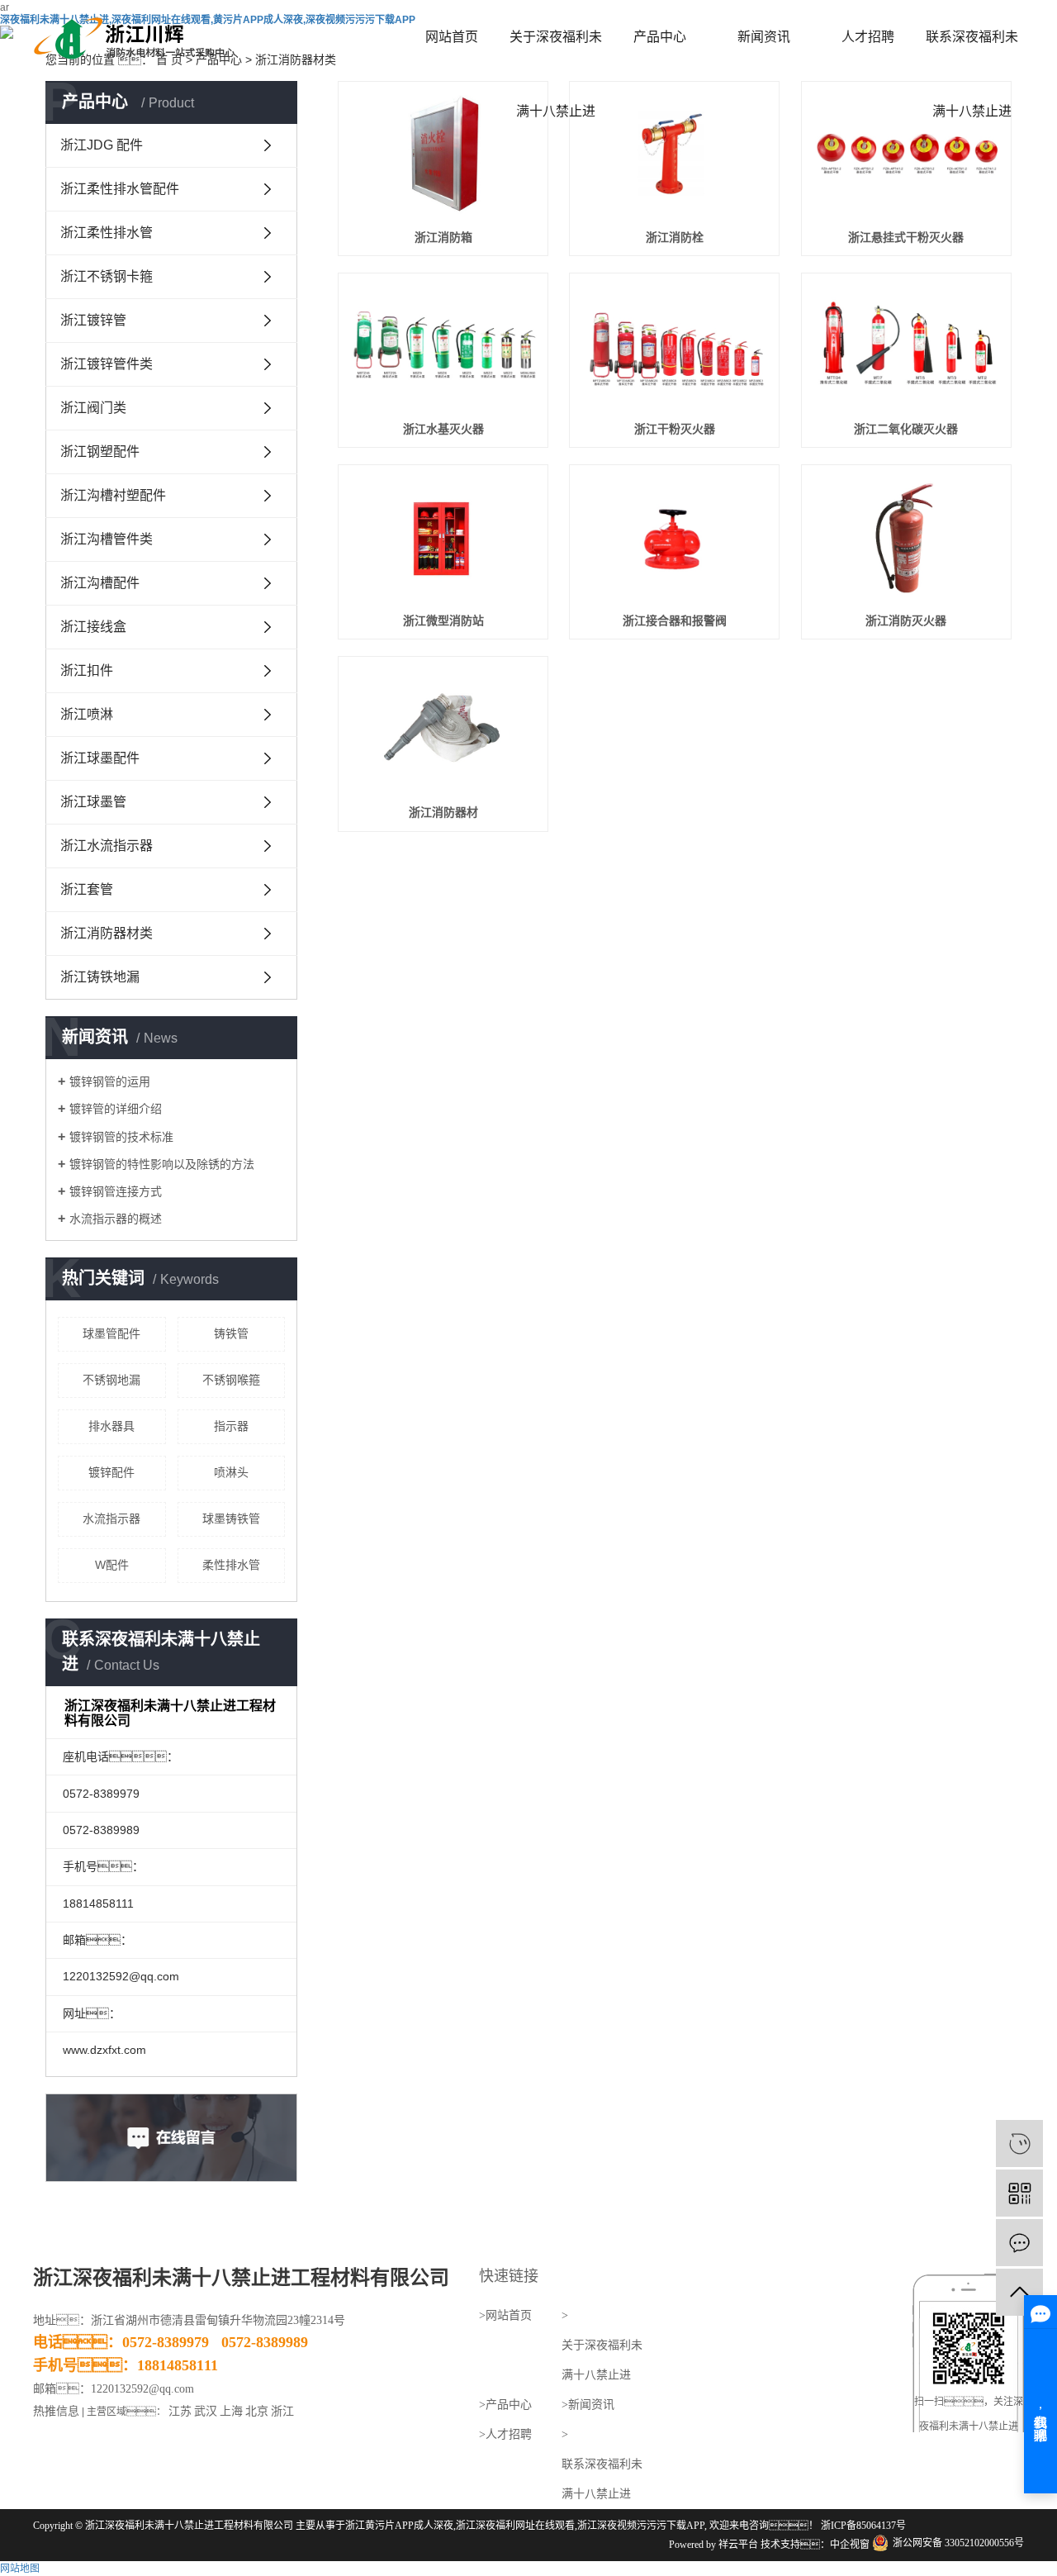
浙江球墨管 (93, 802)
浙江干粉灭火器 (675, 429)
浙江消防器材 (443, 812)
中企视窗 (850, 2545)
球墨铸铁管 (231, 1519)
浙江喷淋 (87, 714)
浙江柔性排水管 (107, 233)
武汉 (206, 2411)
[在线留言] (1019, 2243)
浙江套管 (87, 889)
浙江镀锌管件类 (107, 364)
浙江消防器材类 (107, 933)
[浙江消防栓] (674, 154)
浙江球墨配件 (100, 758)
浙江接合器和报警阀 (675, 620)
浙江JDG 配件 (102, 145)
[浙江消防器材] (443, 729)
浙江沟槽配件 (100, 583)
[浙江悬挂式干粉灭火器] (906, 154)
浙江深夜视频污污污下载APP (641, 2526)
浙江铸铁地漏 (100, 977)
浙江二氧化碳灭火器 (906, 429)
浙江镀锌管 (93, 320)
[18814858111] (1019, 2143)
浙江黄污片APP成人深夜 (399, 2526)
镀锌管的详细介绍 (116, 1109)
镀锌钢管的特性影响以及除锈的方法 (162, 1164)
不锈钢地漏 (111, 1380)
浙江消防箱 (443, 237)
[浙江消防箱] (443, 154)
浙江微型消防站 (443, 620)
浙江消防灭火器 (906, 620)
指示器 (231, 1426)
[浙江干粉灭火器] (674, 346)
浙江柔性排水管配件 (120, 189)
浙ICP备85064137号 (863, 2526)
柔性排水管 (231, 1565)
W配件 (112, 1565)
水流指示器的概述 (116, 1219)
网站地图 (20, 2569)
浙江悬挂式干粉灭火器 (906, 237)
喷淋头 (231, 1472)
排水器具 (111, 1426)
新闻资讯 (764, 37)
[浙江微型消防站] (443, 537)
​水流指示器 (111, 1519)
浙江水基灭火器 (443, 429)
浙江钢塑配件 (100, 452)
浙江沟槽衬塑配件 (113, 495)
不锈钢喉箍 (231, 1380)
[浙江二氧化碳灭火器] (906, 346)
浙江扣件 (87, 670)
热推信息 (56, 2411)
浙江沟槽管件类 (107, 539)
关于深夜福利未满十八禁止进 (556, 52)
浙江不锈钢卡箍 (107, 276)
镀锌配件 (111, 1472)
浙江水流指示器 (107, 846)
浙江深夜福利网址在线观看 (515, 2526)
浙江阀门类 (93, 408)
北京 (257, 2411)
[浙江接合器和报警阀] (674, 537)
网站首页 (452, 37)
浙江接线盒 (93, 627)
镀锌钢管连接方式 (116, 1191)
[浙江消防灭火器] (906, 537)
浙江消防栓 (675, 237)
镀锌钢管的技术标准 (121, 1137)
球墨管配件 (111, 1333)
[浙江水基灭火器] (443, 346)
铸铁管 (231, 1333)
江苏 (180, 2411)
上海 (231, 2411)
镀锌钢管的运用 (110, 1081)
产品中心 (660, 37)
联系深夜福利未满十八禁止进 (972, 52)
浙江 (282, 2411)
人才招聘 (868, 37)
